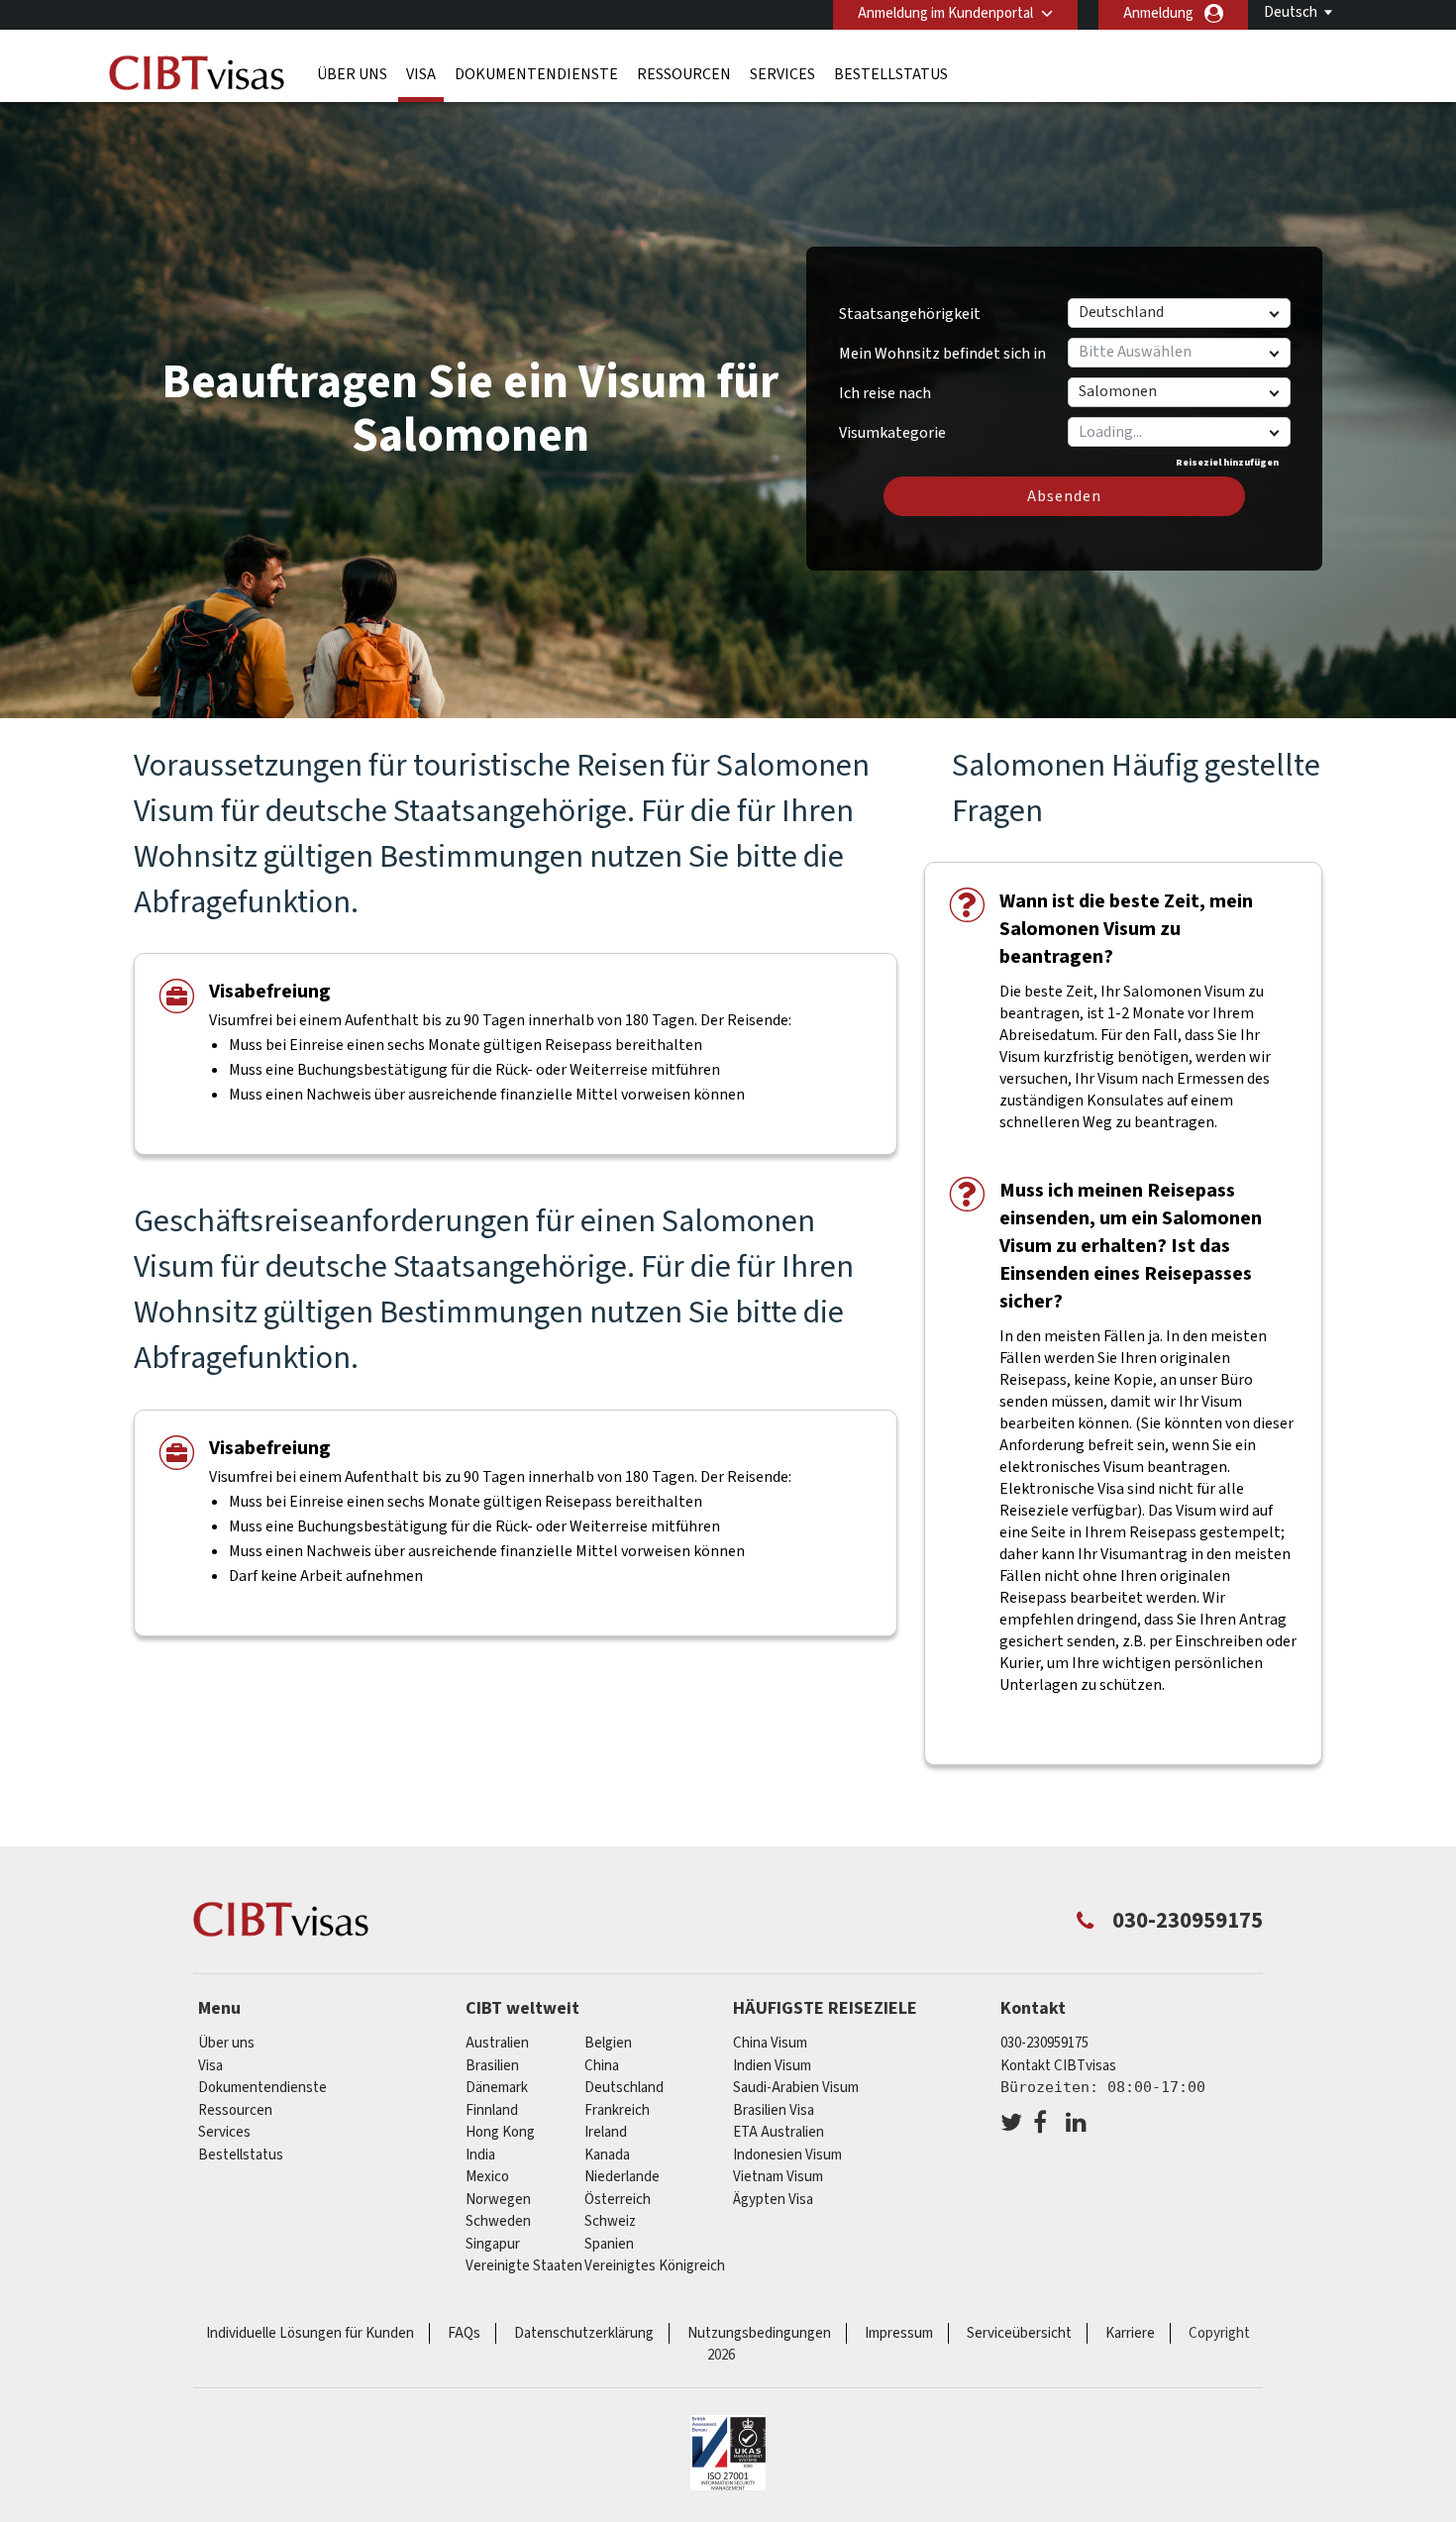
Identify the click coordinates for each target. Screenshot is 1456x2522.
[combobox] (1178, 432)
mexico (487, 2177)
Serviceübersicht (1019, 2333)
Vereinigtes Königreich (655, 2266)
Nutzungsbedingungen (759, 2333)
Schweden (498, 2221)
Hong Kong (500, 2132)
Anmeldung (1158, 13)
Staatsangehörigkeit (910, 314)
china (602, 2066)
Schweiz (610, 2221)
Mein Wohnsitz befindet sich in (942, 354)
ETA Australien (779, 2132)
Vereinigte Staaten (524, 2266)
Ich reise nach (885, 393)
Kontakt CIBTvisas (1058, 2066)
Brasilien (492, 2066)
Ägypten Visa (773, 2200)
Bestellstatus (891, 74)
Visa (421, 74)
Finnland (492, 2110)
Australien (497, 2043)
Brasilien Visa (774, 2110)
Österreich (618, 2200)
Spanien (609, 2244)
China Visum (770, 2043)
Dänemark (497, 2088)
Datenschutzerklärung (584, 2333)
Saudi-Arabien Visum (796, 2088)
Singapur (493, 2244)
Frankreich (617, 2110)
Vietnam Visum (778, 2177)
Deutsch (1291, 12)
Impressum (899, 2333)
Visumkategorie (892, 426)
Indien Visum (772, 2066)
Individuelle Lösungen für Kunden (310, 2333)
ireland (606, 2132)
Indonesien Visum (787, 2155)
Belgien (608, 2043)
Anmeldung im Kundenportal (945, 13)
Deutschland (624, 2088)
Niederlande (622, 2177)
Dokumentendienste (536, 74)
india (480, 2155)
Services (782, 74)
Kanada (607, 2155)
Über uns (352, 74)
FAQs (464, 2333)
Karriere (1130, 2333)
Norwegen (498, 2200)
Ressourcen (684, 74)
